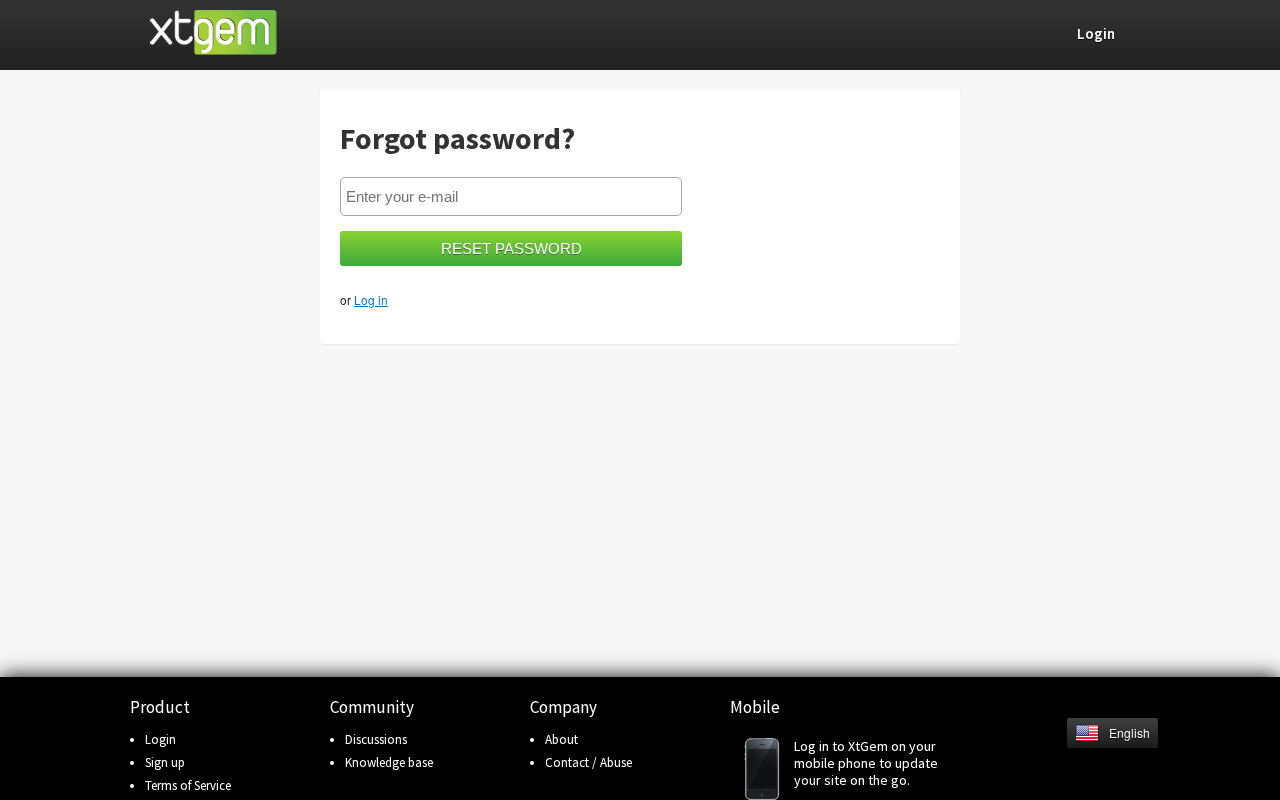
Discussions (376, 739)
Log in (371, 299)
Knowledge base (389, 762)
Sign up (165, 762)
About (561, 739)
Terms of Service (188, 785)
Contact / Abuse (588, 762)
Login (160, 739)
